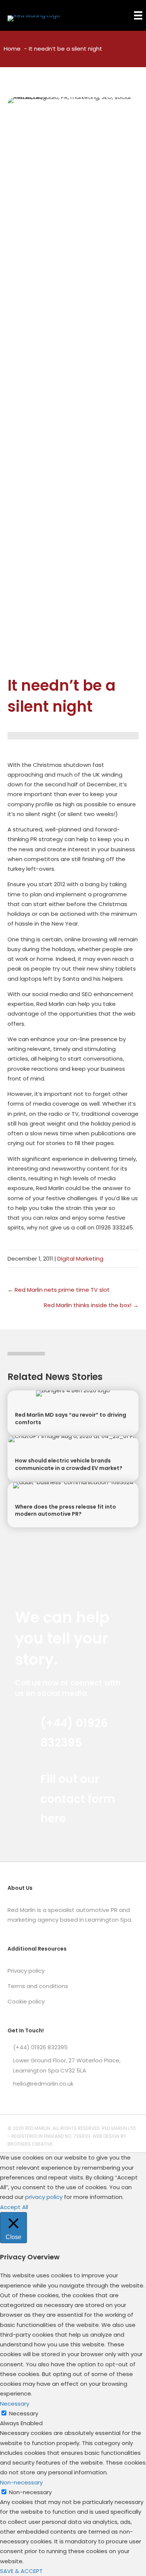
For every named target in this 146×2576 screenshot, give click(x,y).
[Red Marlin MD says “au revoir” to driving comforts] (73, 1413)
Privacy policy (26, 1971)
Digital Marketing (80, 1259)
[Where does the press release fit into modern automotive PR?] (73, 1505)
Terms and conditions (38, 1986)
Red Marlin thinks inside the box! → (91, 1305)
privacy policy (44, 2197)
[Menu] (138, 15)
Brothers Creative (30, 2144)
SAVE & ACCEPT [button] (21, 2571)
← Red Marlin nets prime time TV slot (59, 1290)
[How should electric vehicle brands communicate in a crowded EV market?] (73, 1459)
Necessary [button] (15, 2404)
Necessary (24, 2413)
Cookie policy (26, 2001)
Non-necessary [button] (21, 2482)
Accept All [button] (14, 2207)
